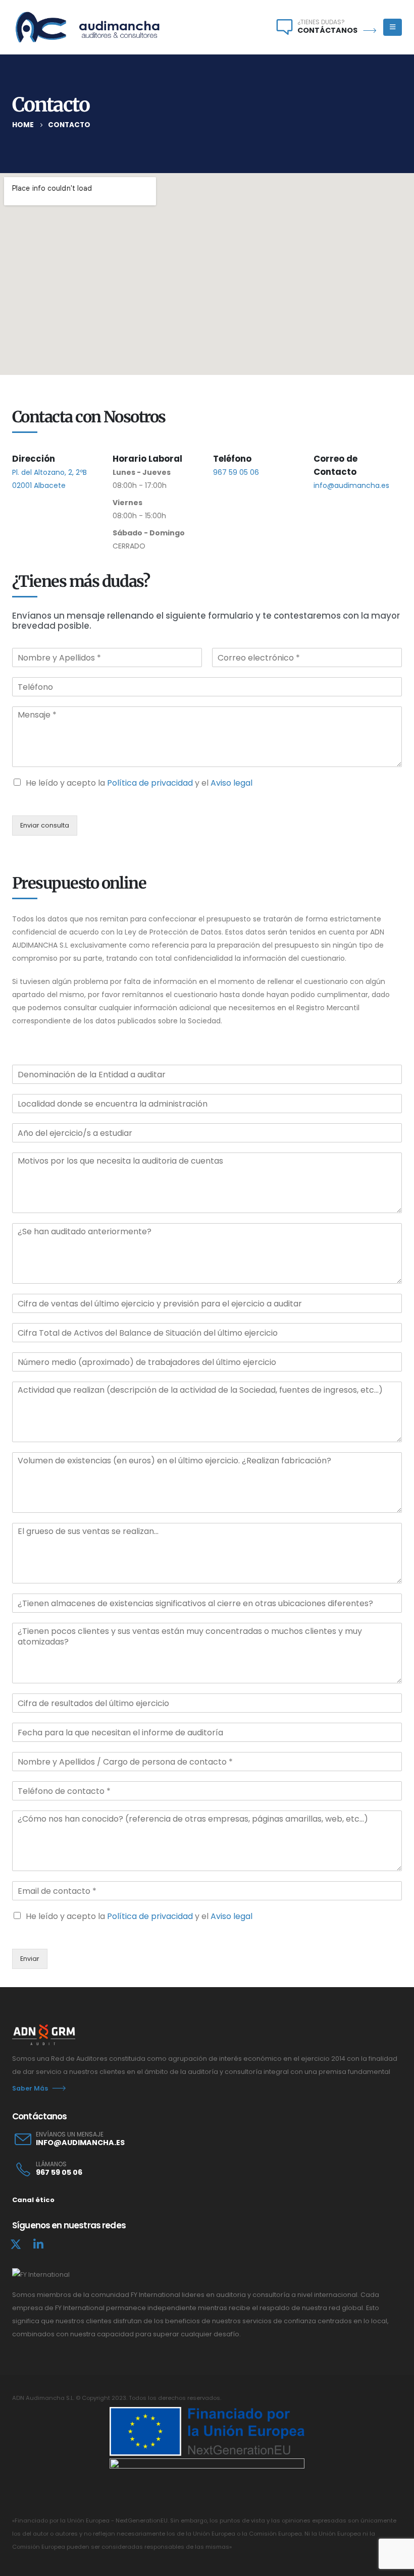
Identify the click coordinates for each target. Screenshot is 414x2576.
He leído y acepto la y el (139, 783)
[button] (393, 27)
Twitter (16, 2244)
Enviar (30, 1959)
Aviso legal (231, 783)
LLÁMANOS (51, 2164)
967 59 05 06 (236, 472)
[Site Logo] (88, 27)
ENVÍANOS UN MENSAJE (70, 2134)
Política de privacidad (150, 783)
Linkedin (38, 2244)
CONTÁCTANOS (327, 30)
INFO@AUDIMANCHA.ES (80, 2143)
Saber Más (30, 2088)
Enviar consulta (45, 825)
